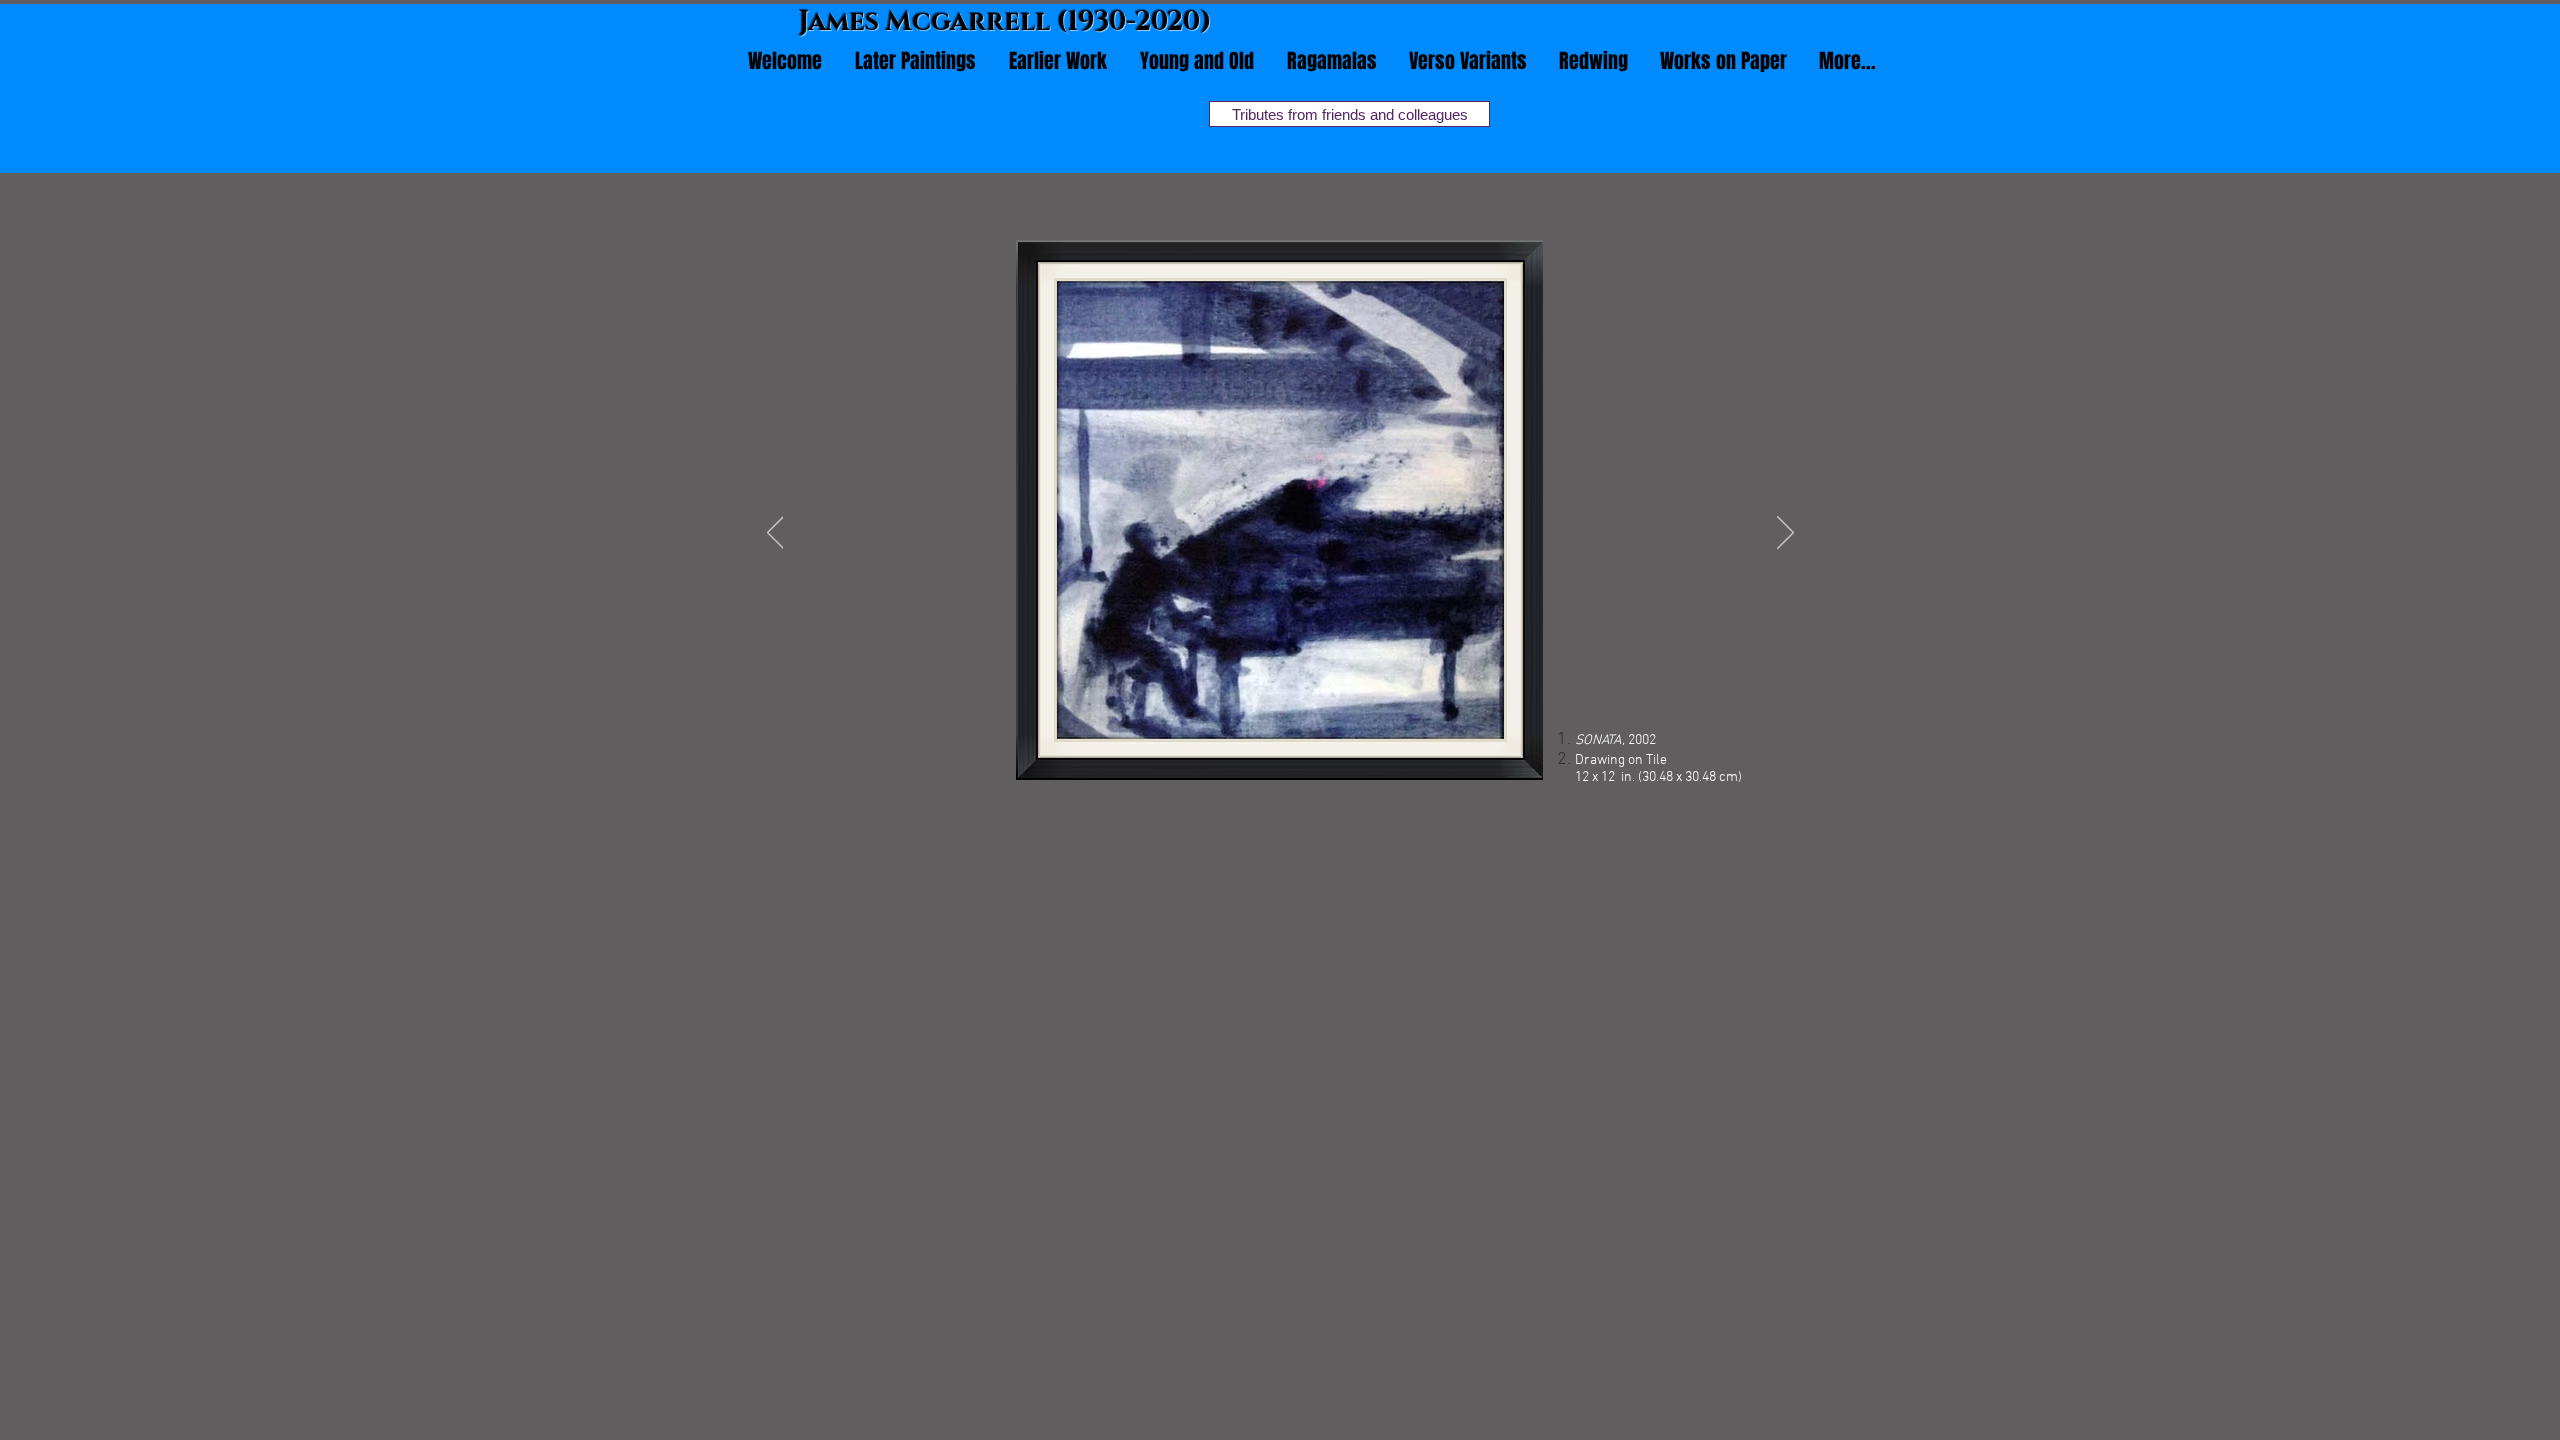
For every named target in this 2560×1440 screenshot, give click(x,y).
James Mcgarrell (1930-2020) (1005, 22)
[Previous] (775, 534)
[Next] (1785, 534)
